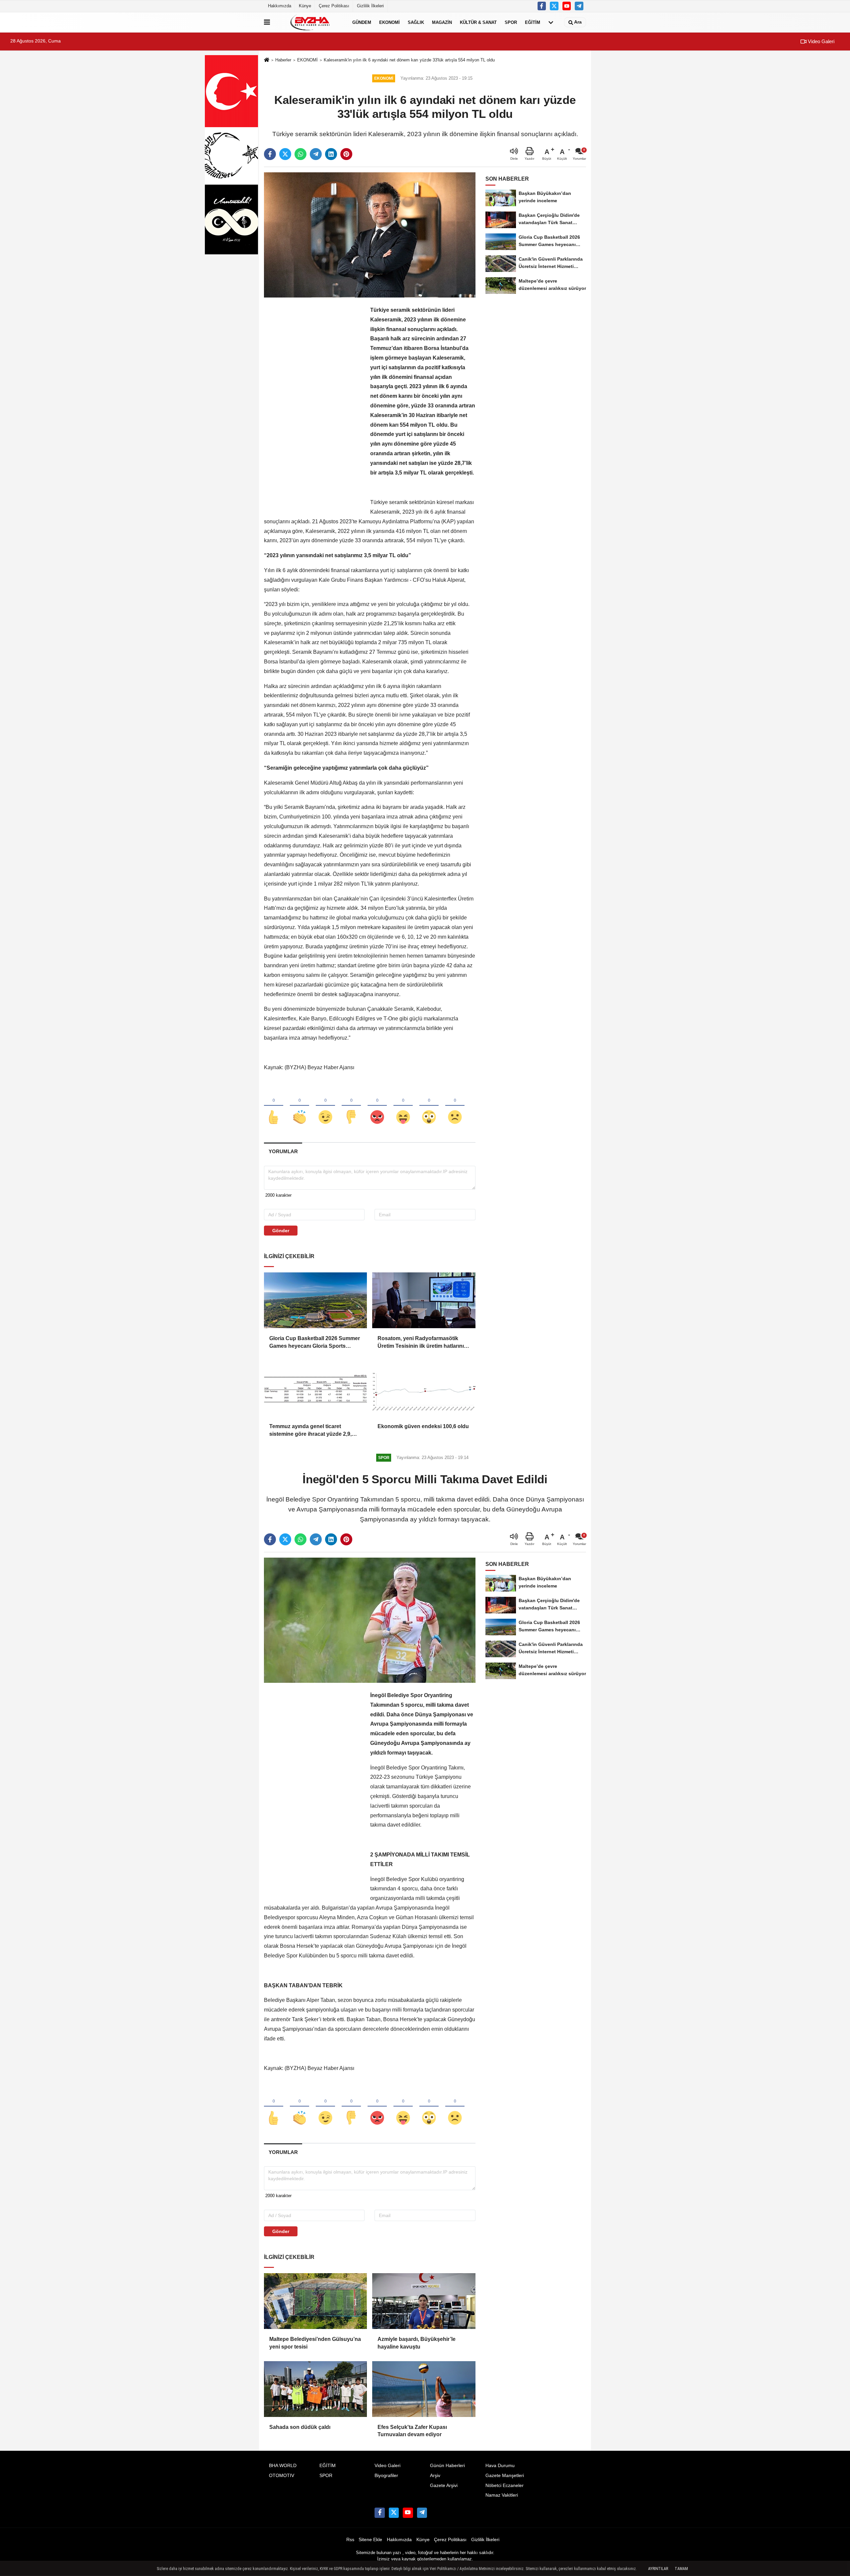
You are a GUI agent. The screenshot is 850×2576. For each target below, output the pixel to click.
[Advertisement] (314, 405)
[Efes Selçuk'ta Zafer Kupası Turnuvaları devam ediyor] (424, 2389)
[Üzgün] (455, 1106)
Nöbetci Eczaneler (505, 2486)
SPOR (511, 22)
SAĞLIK (416, 22)
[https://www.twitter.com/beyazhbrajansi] (554, 6)
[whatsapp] (300, 154)
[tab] (283, 1151)
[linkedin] (331, 154)
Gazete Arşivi (444, 2486)
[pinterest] (346, 154)
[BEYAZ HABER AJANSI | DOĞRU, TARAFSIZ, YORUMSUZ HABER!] (310, 22)
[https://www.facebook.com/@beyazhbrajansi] (567, 6)
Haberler (283, 60)
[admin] (579, 6)
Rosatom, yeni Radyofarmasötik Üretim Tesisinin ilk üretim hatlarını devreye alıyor (421, 1343)
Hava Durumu (500, 2466)
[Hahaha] (403, 1106)
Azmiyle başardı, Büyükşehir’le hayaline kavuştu (417, 2343)
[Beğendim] (274, 1106)
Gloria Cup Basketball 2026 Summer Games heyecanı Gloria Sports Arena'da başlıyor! (315, 1343)
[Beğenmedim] (351, 1106)
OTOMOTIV (282, 2476)
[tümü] (551, 22)
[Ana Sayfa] (267, 60)
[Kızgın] (377, 1106)
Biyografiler (386, 2476)
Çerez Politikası (334, 6)
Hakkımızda (280, 6)
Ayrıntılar (658, 2569)
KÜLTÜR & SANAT (478, 22)
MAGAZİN (442, 22)
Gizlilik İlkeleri (370, 6)
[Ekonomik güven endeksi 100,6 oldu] (424, 1388)
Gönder (281, 1231)
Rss (350, 2540)
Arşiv (435, 2476)
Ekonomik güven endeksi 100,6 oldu (423, 1426)
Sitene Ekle (370, 2540)
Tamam (681, 2569)
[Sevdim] (325, 1106)
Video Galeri (820, 41)
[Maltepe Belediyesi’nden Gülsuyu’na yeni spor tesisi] (315, 2301)
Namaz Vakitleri (502, 2495)
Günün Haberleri (447, 2466)
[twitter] (285, 154)
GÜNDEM (362, 22)
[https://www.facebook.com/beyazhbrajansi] (542, 6)
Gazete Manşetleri (505, 2476)
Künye (305, 6)
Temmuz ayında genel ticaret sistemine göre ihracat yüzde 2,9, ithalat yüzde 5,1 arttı (310, 1431)
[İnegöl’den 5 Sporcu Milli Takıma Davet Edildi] (370, 1620)
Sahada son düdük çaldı (300, 2427)
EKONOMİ (389, 22)
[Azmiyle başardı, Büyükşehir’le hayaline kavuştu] (424, 2301)
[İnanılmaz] (429, 1106)
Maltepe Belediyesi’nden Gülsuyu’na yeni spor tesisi (315, 2343)
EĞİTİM (533, 22)
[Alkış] (299, 1106)
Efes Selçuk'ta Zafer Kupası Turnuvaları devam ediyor (412, 2431)
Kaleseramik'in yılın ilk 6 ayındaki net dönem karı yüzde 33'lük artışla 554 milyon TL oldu (409, 60)
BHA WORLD (283, 2466)
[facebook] (270, 154)
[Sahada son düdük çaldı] (315, 2389)
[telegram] (316, 154)
